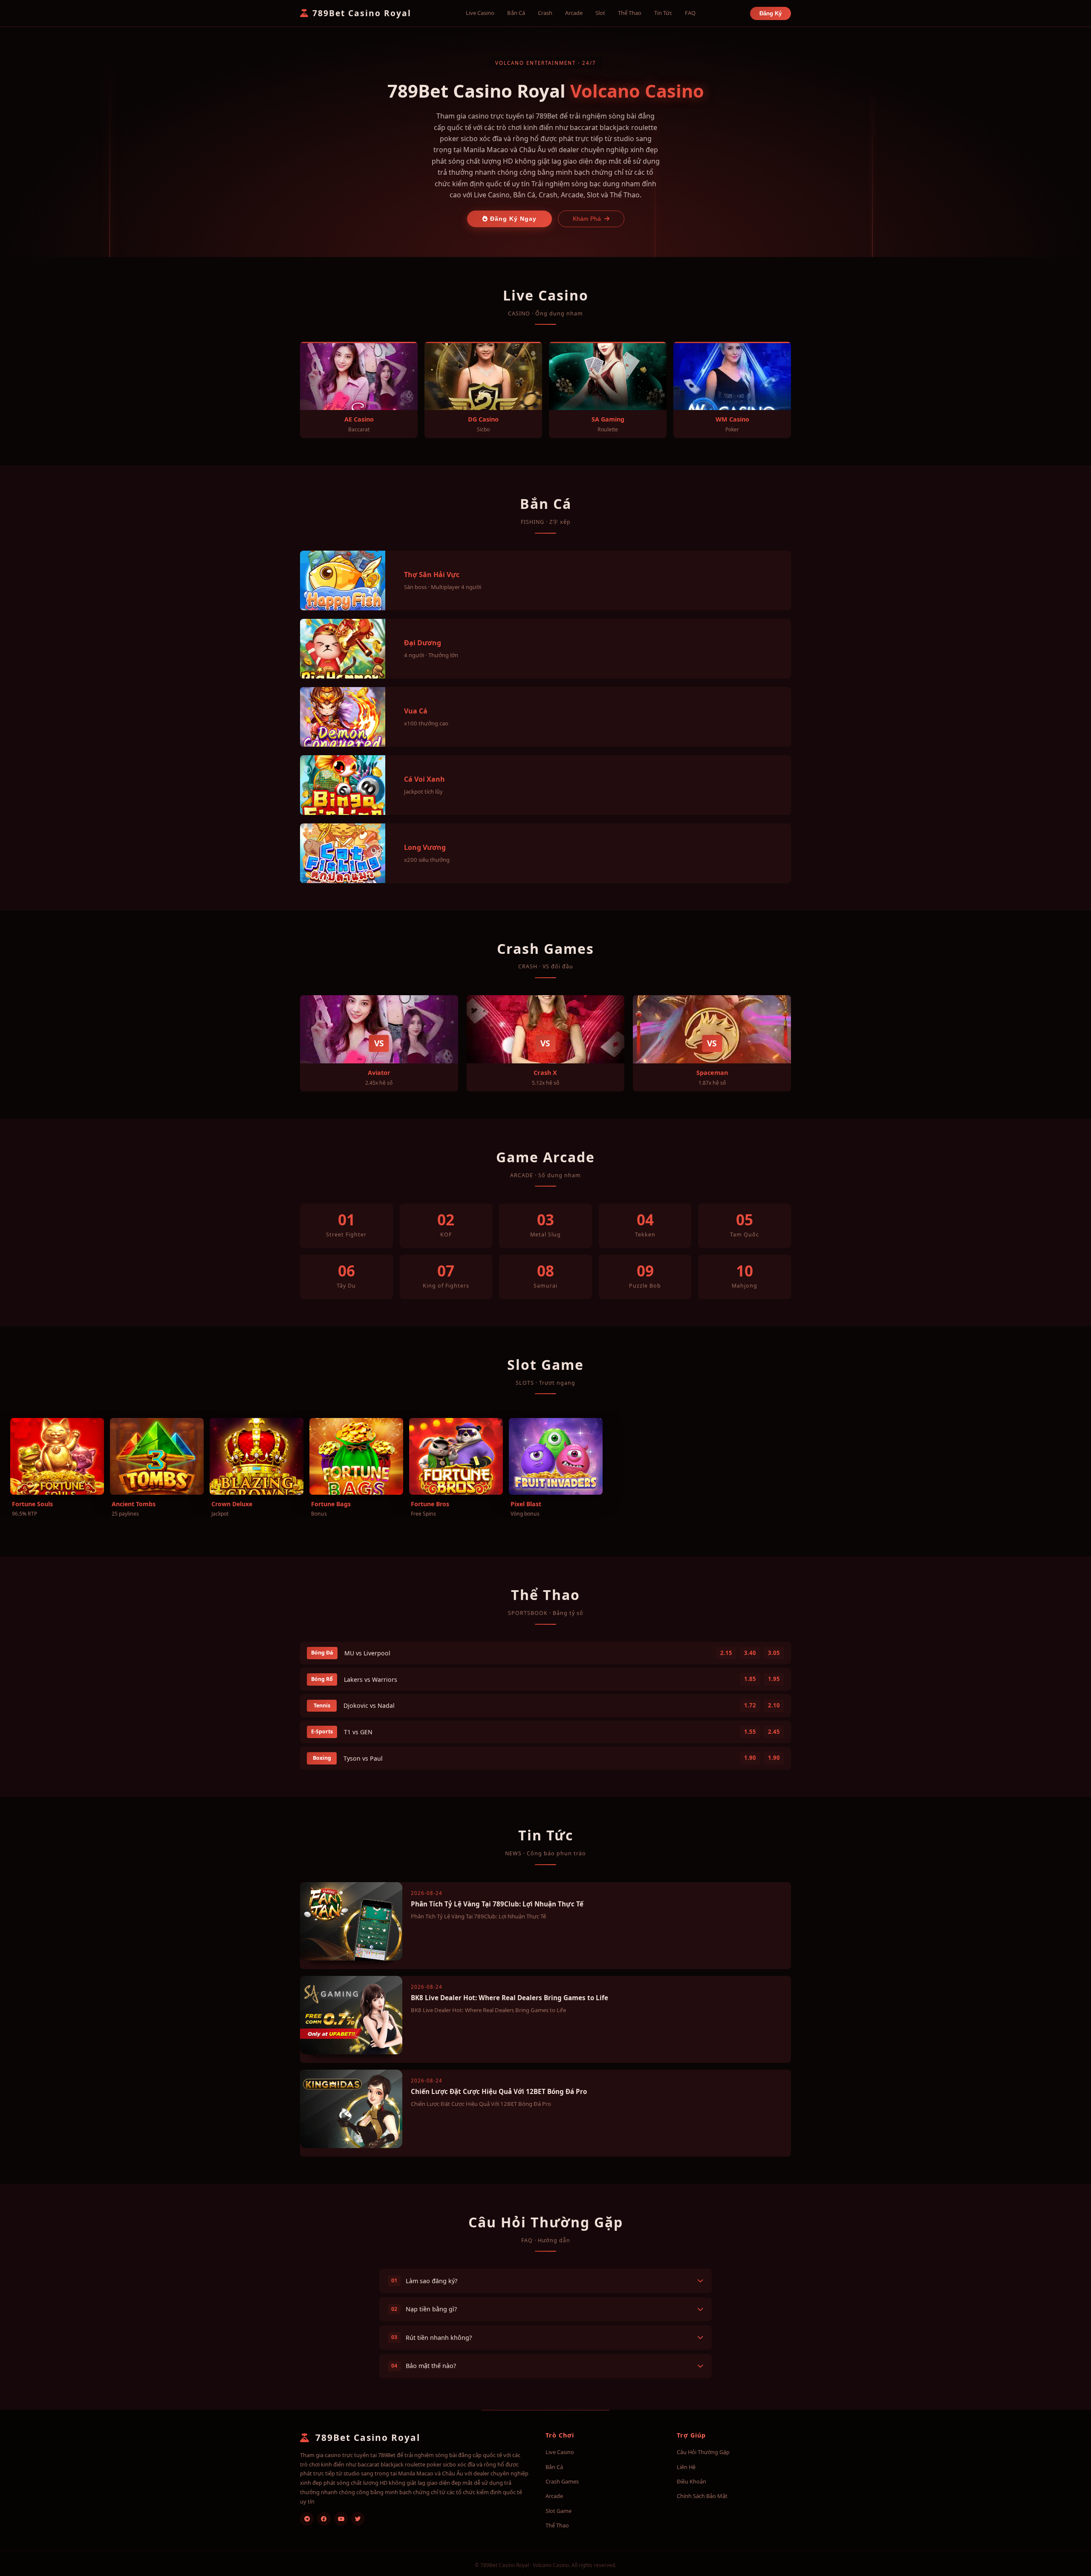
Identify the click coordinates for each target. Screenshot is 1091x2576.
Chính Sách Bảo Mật (702, 2496)
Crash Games (562, 2481)
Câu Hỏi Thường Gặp (703, 2452)
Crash (545, 13)
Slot (600, 13)
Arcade (574, 13)
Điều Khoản (691, 2481)
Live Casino (480, 13)
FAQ (690, 13)
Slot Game (558, 2511)
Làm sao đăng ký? (424, 2281)
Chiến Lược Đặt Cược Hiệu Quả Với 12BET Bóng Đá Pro (499, 2091)
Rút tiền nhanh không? (431, 2338)
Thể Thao (630, 13)
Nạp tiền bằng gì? (424, 2309)
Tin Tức (663, 13)
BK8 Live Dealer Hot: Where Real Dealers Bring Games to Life (509, 1998)
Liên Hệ (686, 2467)
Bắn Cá (516, 13)
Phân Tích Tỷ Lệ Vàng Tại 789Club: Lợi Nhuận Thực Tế (497, 1904)
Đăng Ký (771, 13)
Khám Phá (587, 219)
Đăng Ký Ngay (512, 219)
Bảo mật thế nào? (424, 2366)
